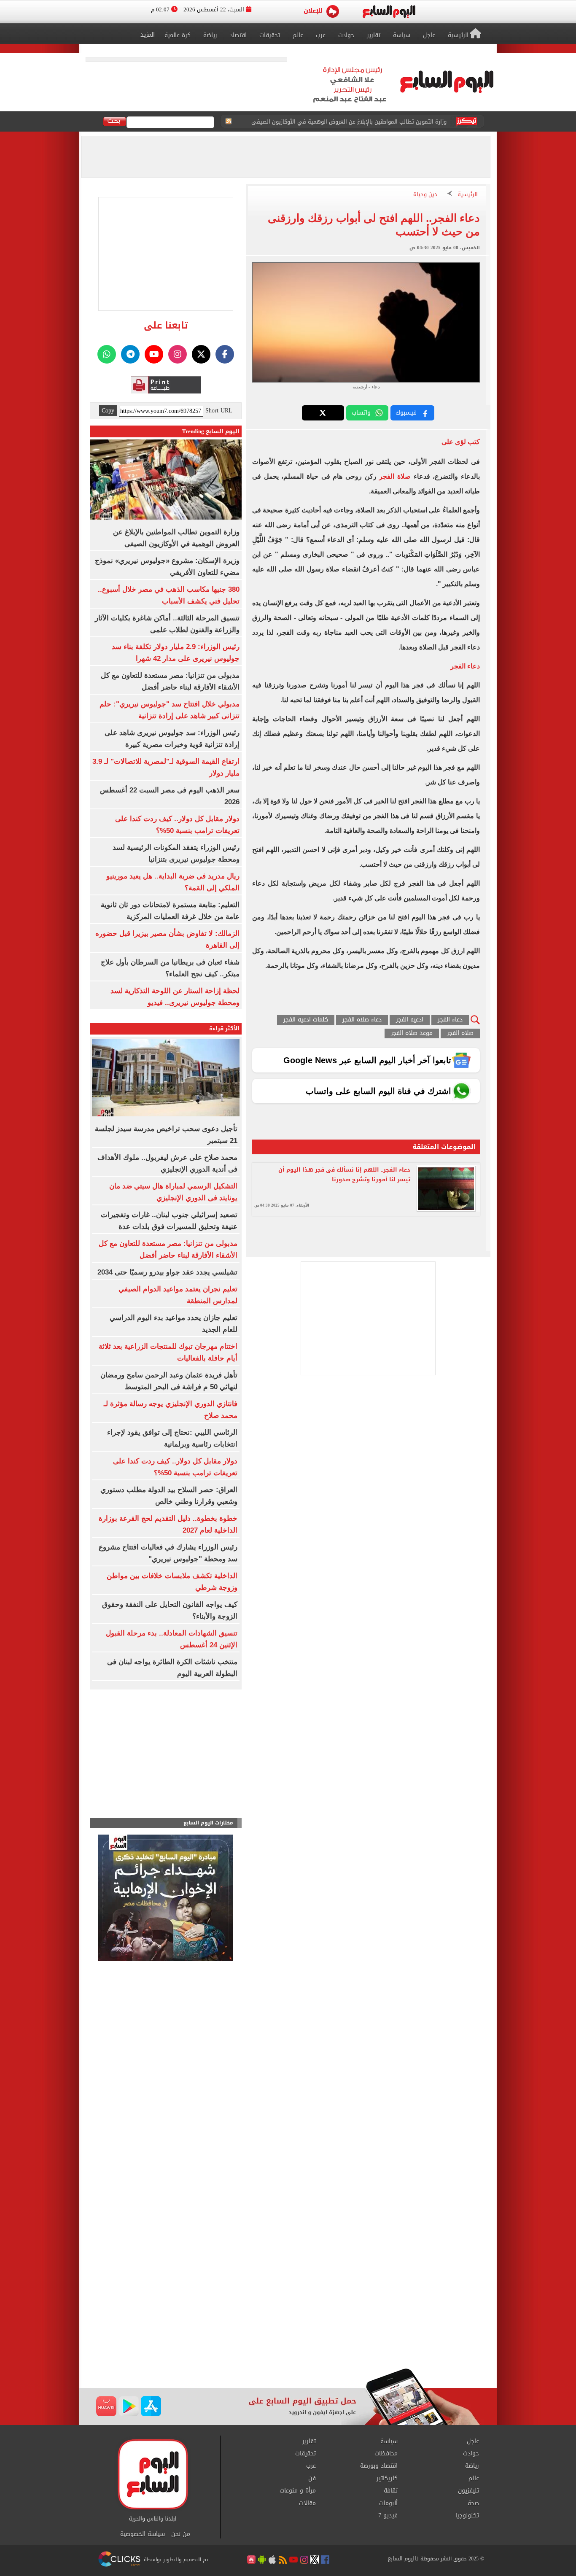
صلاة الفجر (395, 476)
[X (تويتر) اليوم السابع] (201, 354)
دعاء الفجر (465, 666)
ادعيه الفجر (410, 1020)
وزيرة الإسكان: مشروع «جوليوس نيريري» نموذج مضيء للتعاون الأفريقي (361, 122)
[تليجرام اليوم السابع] (130, 354)
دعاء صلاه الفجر (362, 1020)
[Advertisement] (288, 2301)
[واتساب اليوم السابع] (107, 354)
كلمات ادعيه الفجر (306, 1020)
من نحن (181, 2534)
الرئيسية (468, 195)
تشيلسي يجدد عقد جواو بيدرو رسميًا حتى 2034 (167, 1272)
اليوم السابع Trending (211, 431)
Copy (108, 411)
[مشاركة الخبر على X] (323, 413)
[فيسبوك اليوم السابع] (225, 354)
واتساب (361, 413)
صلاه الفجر (460, 1033)
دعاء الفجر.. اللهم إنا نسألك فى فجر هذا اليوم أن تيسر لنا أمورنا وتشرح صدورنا (344, 1175)
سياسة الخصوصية (143, 2534)
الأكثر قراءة (224, 1028)
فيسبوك (406, 413)
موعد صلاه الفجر (412, 1033)
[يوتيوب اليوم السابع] (154, 354)
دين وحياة (425, 195)
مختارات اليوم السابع (208, 1823)
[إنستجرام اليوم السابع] (178, 354)
